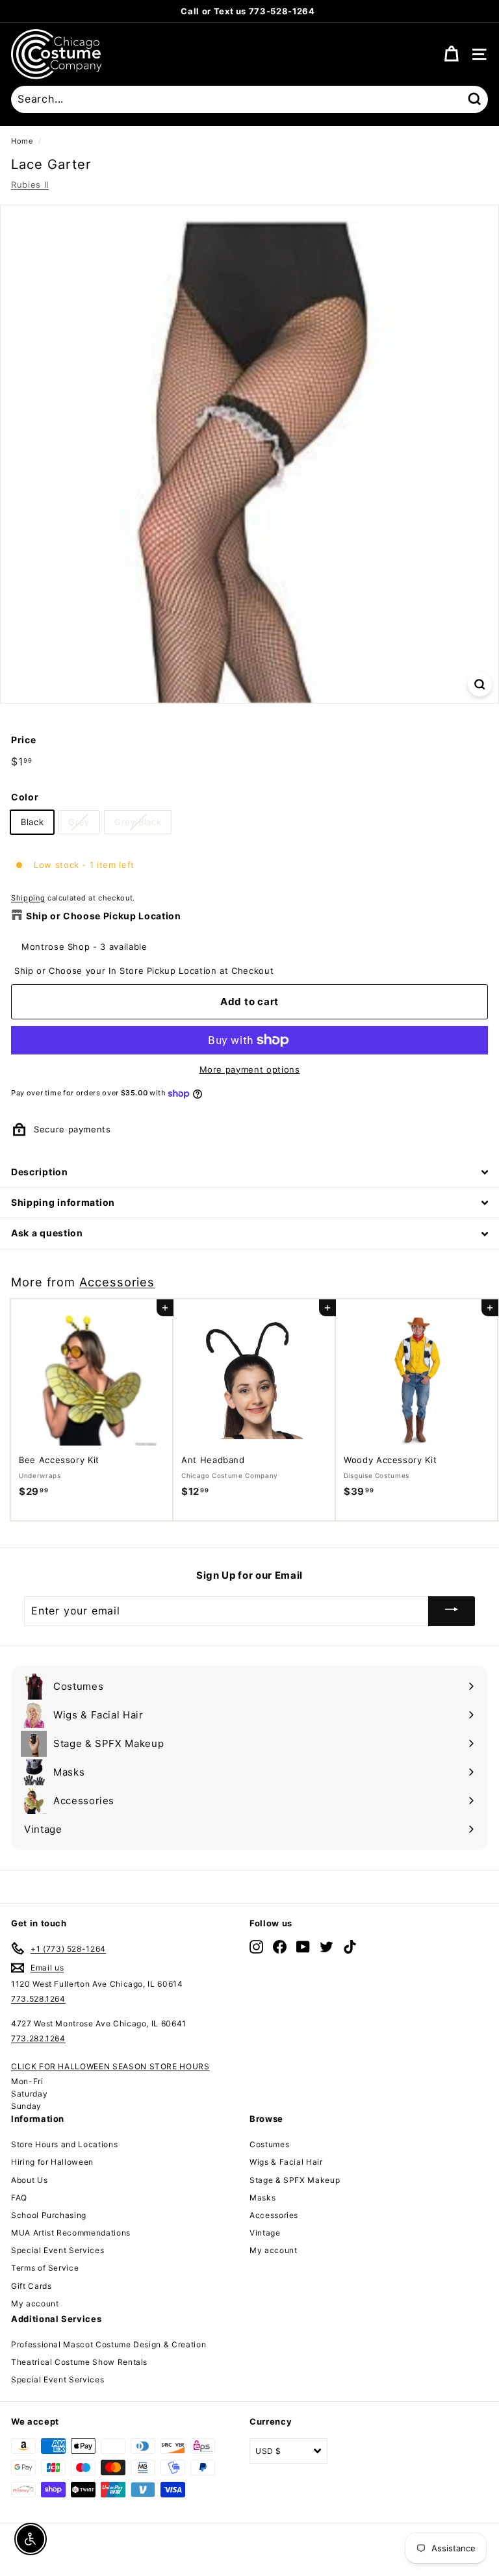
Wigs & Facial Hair (286, 2162)
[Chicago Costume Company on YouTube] (303, 1946)
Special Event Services (58, 2250)
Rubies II (30, 185)
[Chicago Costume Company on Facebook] (280, 1946)
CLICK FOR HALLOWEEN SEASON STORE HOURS (110, 2066)
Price (23, 740)
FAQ (19, 2198)
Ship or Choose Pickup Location (104, 916)
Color (25, 797)
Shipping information (63, 1202)
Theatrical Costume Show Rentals (79, 2362)
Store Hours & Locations (313, 11)
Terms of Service (45, 2268)
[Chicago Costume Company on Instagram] (256, 1946)
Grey (79, 822)
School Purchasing (49, 2215)
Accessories (117, 1282)
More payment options (250, 1069)
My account (35, 2303)
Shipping (28, 898)
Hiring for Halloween (52, 2162)
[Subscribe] (452, 1611)
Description (40, 1172)
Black (32, 822)
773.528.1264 (38, 1999)
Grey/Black (138, 822)
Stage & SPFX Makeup (295, 2180)
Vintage (265, 2233)
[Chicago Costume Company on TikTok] (350, 1946)
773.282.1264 (38, 2038)
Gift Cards (32, 2286)
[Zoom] (480, 684)
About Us (29, 2180)
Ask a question (47, 1233)
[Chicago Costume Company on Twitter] (326, 1946)
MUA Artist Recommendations (71, 2233)
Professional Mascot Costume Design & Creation (109, 2344)
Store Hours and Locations (64, 2144)
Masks (262, 2198)
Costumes (269, 2144)
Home (22, 141)
